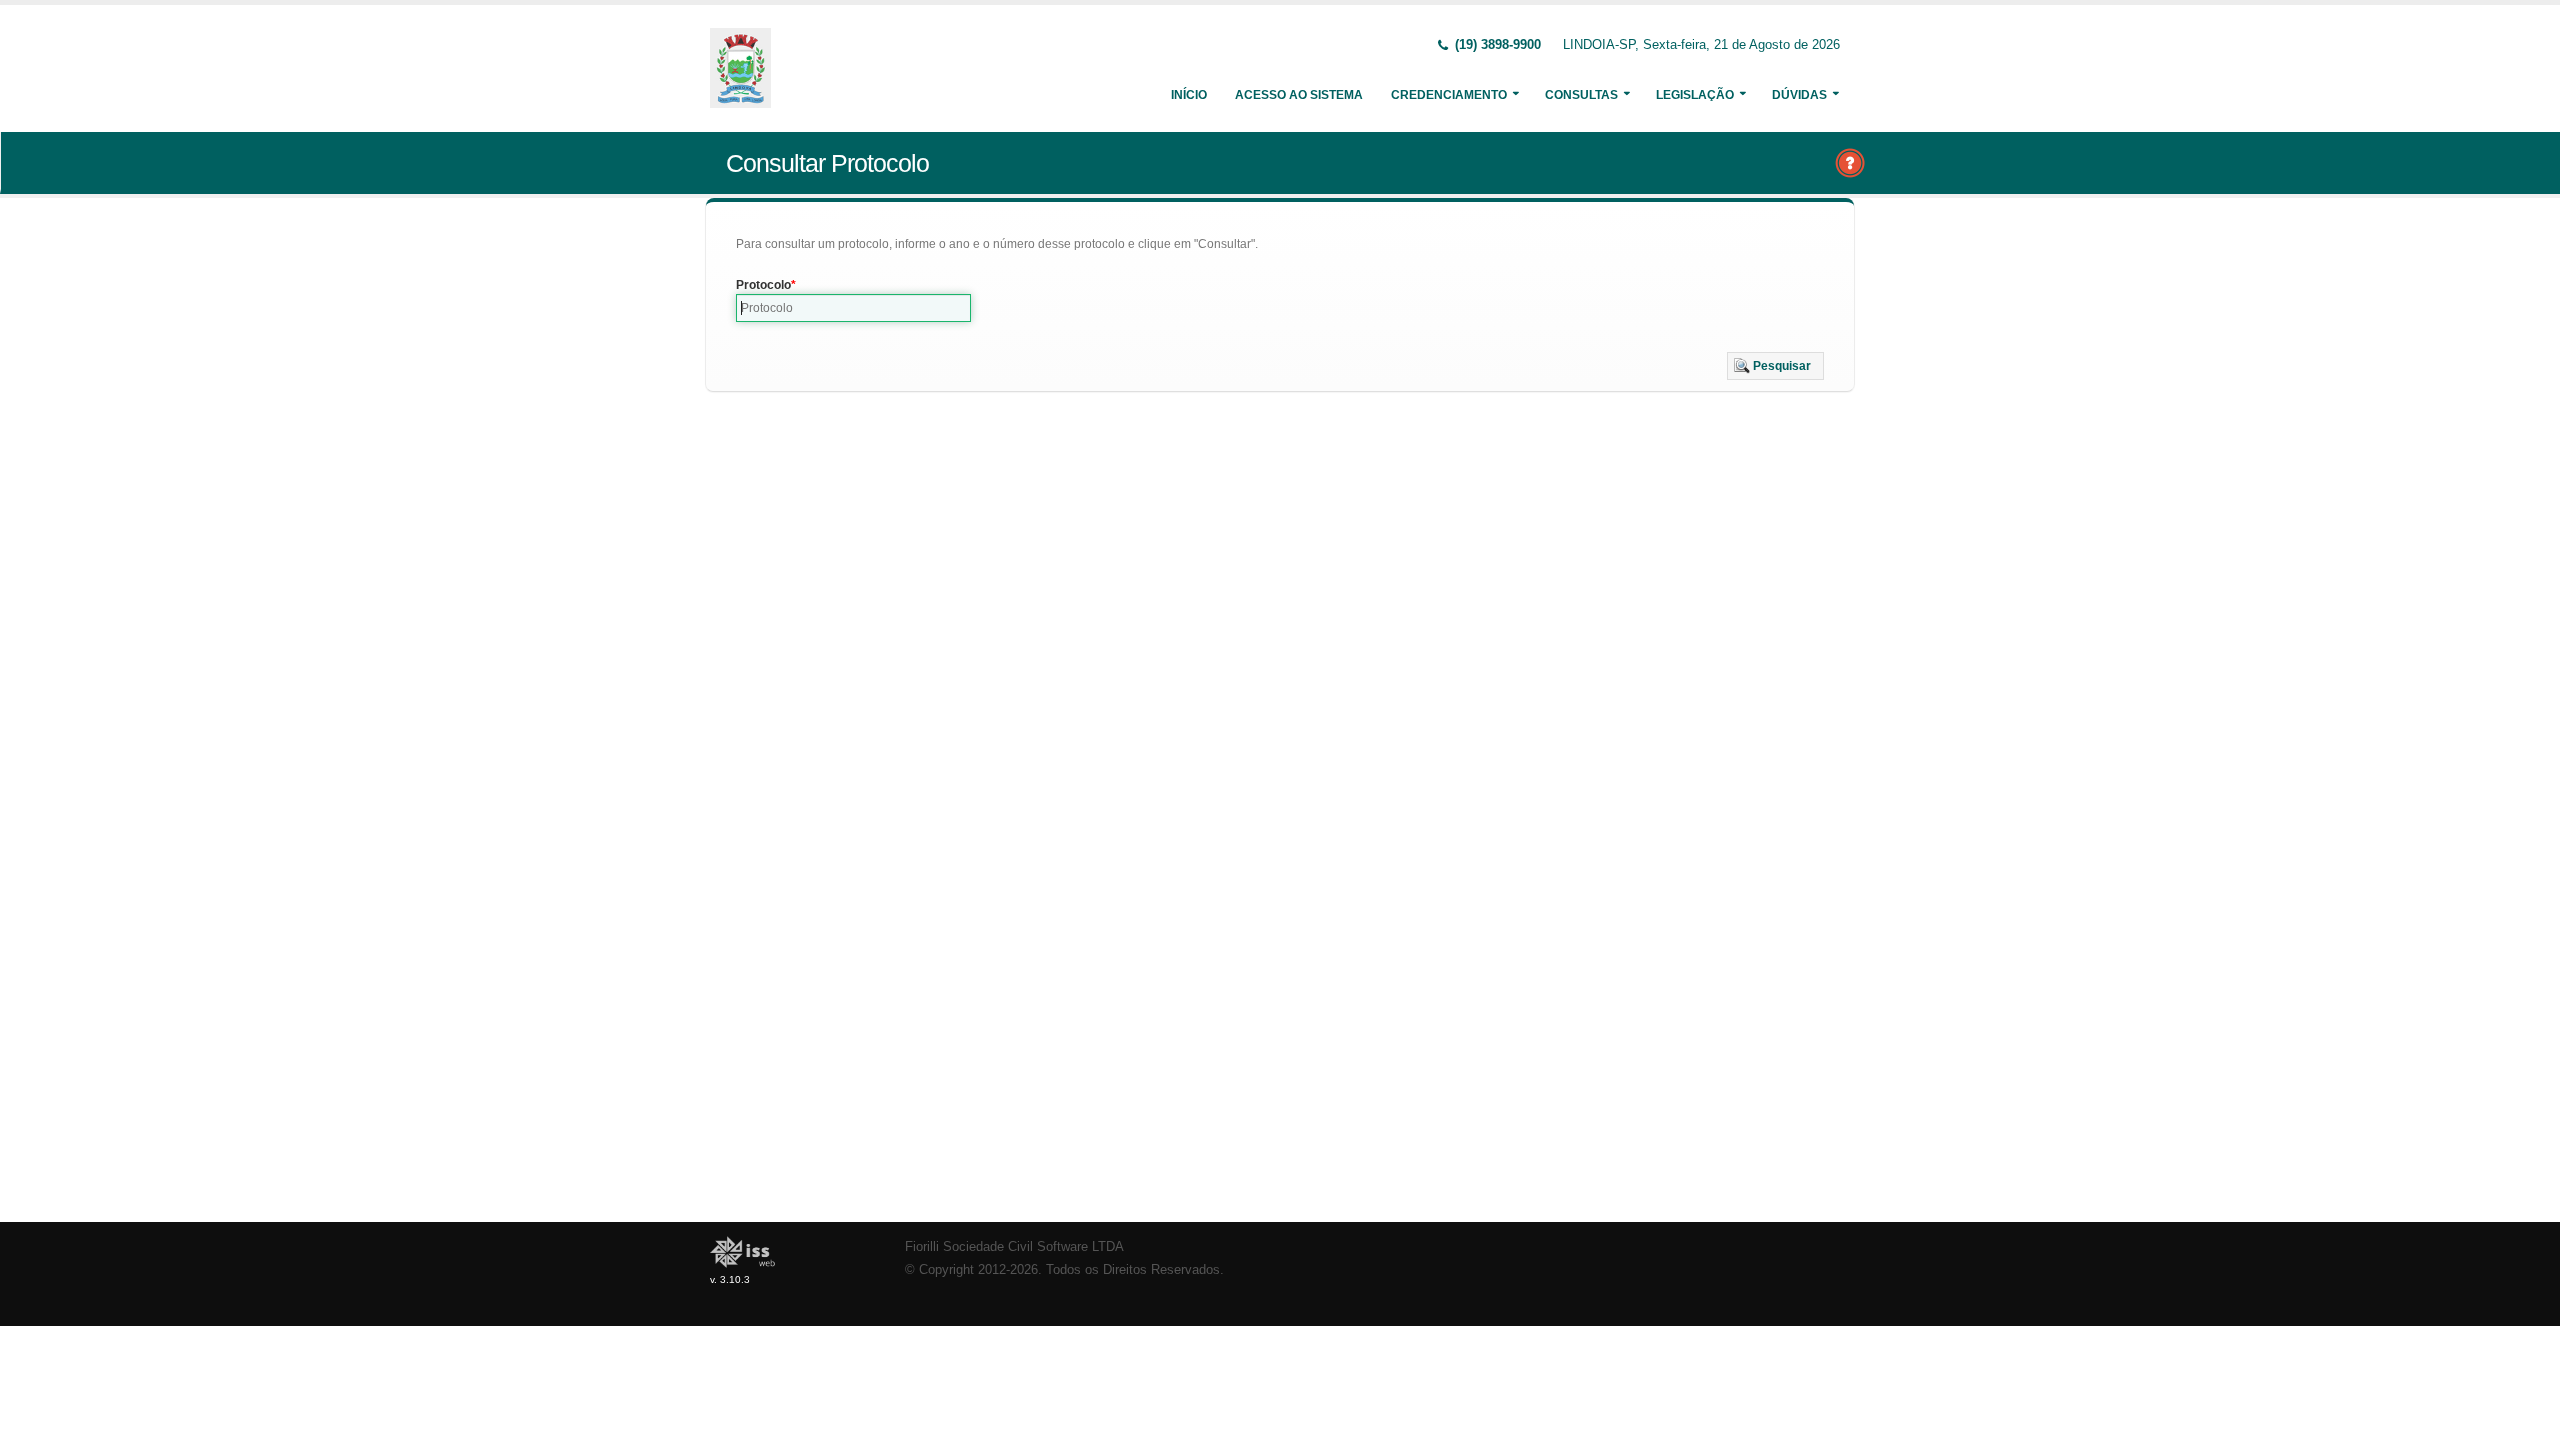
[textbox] (853, 308)
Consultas (1581, 95)
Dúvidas (1799, 95)
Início (1189, 95)
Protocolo (763, 285)
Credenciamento (1449, 95)
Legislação (1695, 95)
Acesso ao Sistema (1299, 95)
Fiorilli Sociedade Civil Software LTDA (1014, 1247)
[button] (1775, 366)
